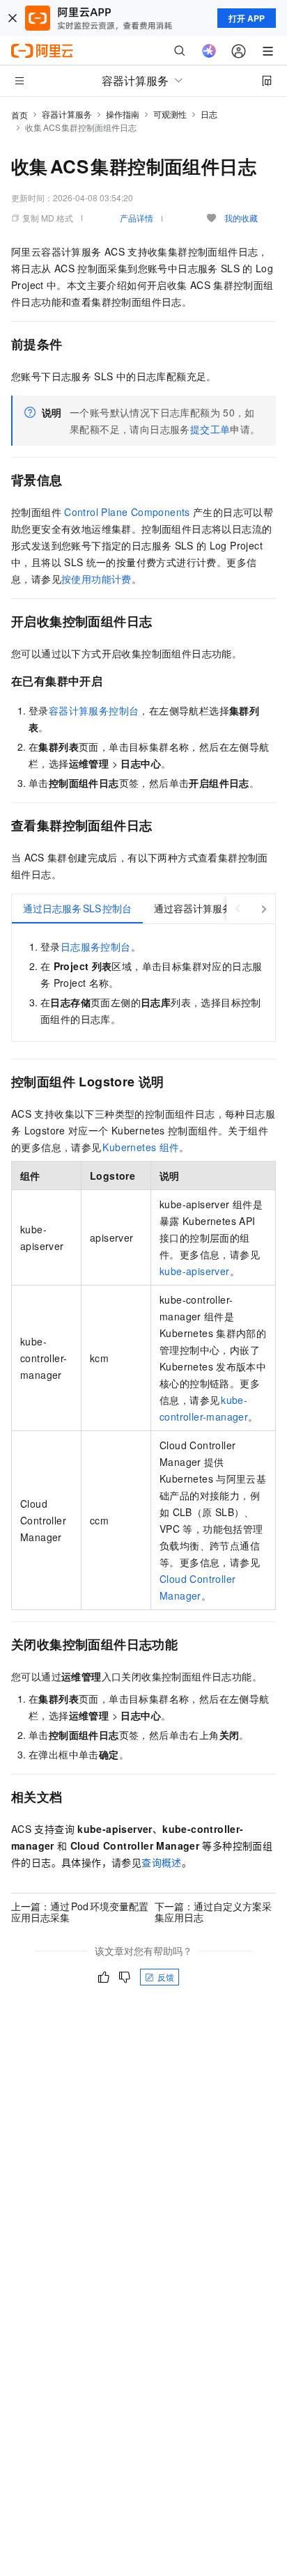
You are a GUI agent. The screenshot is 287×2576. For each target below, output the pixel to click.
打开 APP (247, 18)
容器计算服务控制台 (94, 710)
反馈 (166, 1977)
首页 (20, 115)
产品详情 (137, 218)
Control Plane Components (127, 512)
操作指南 (123, 114)
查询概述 (162, 1862)
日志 (209, 114)
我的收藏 (241, 218)
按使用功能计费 (96, 579)
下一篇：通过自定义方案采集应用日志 (213, 1912)
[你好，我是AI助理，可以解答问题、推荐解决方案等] (209, 51)
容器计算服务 (67, 114)
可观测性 (170, 114)
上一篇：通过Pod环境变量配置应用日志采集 (80, 1912)
